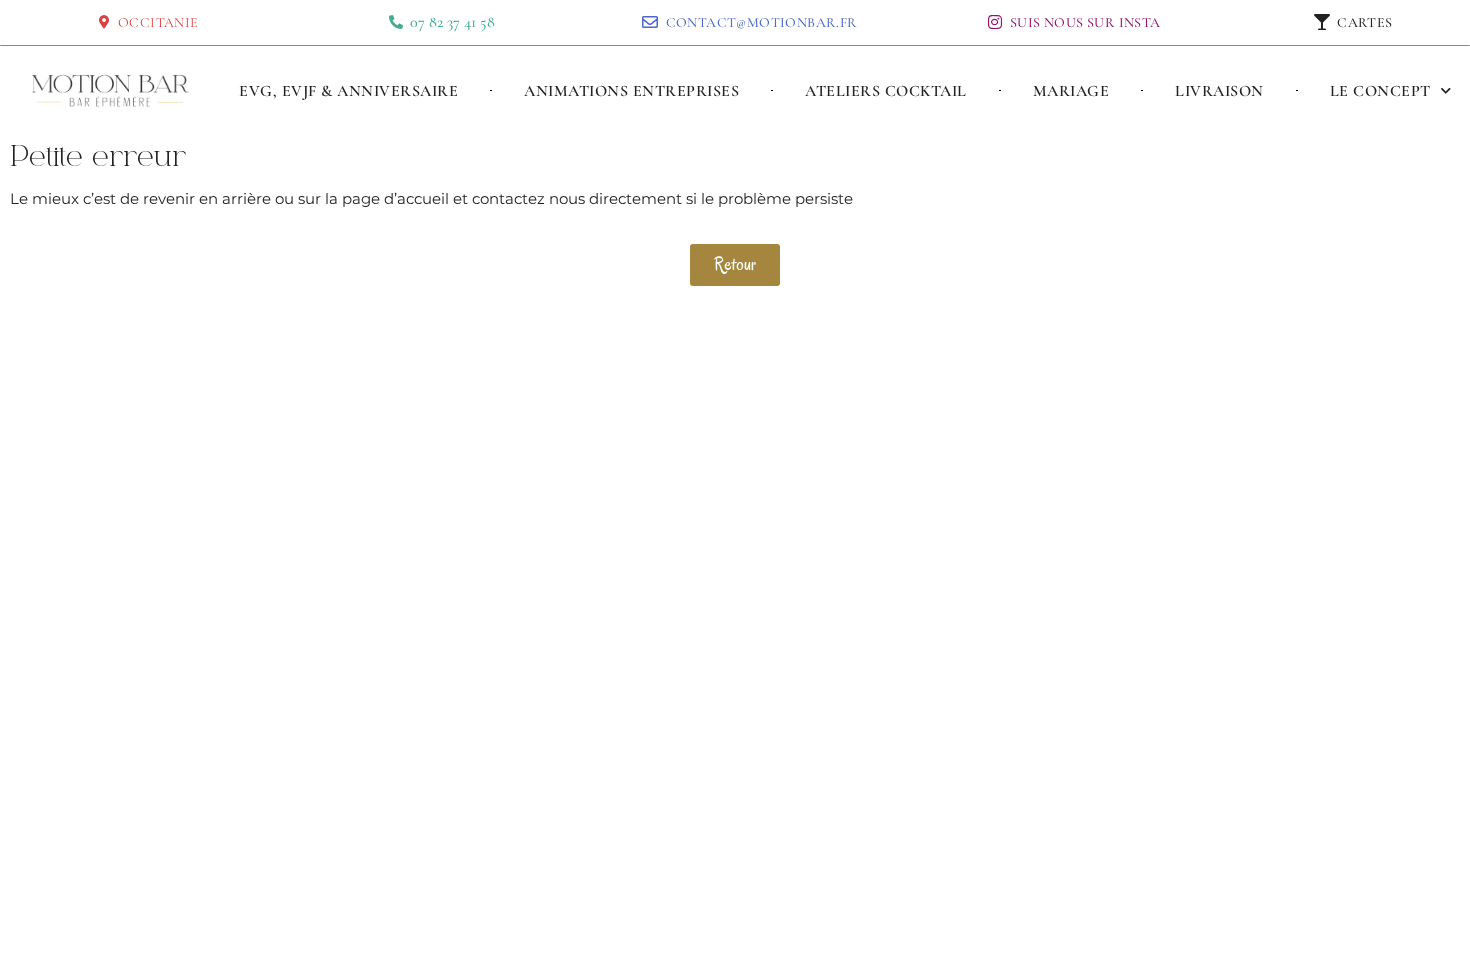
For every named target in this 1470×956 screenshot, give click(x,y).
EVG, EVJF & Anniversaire (348, 91)
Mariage (1071, 91)
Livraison (1219, 91)
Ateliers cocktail (886, 91)
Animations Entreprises (631, 91)
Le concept (1380, 91)
